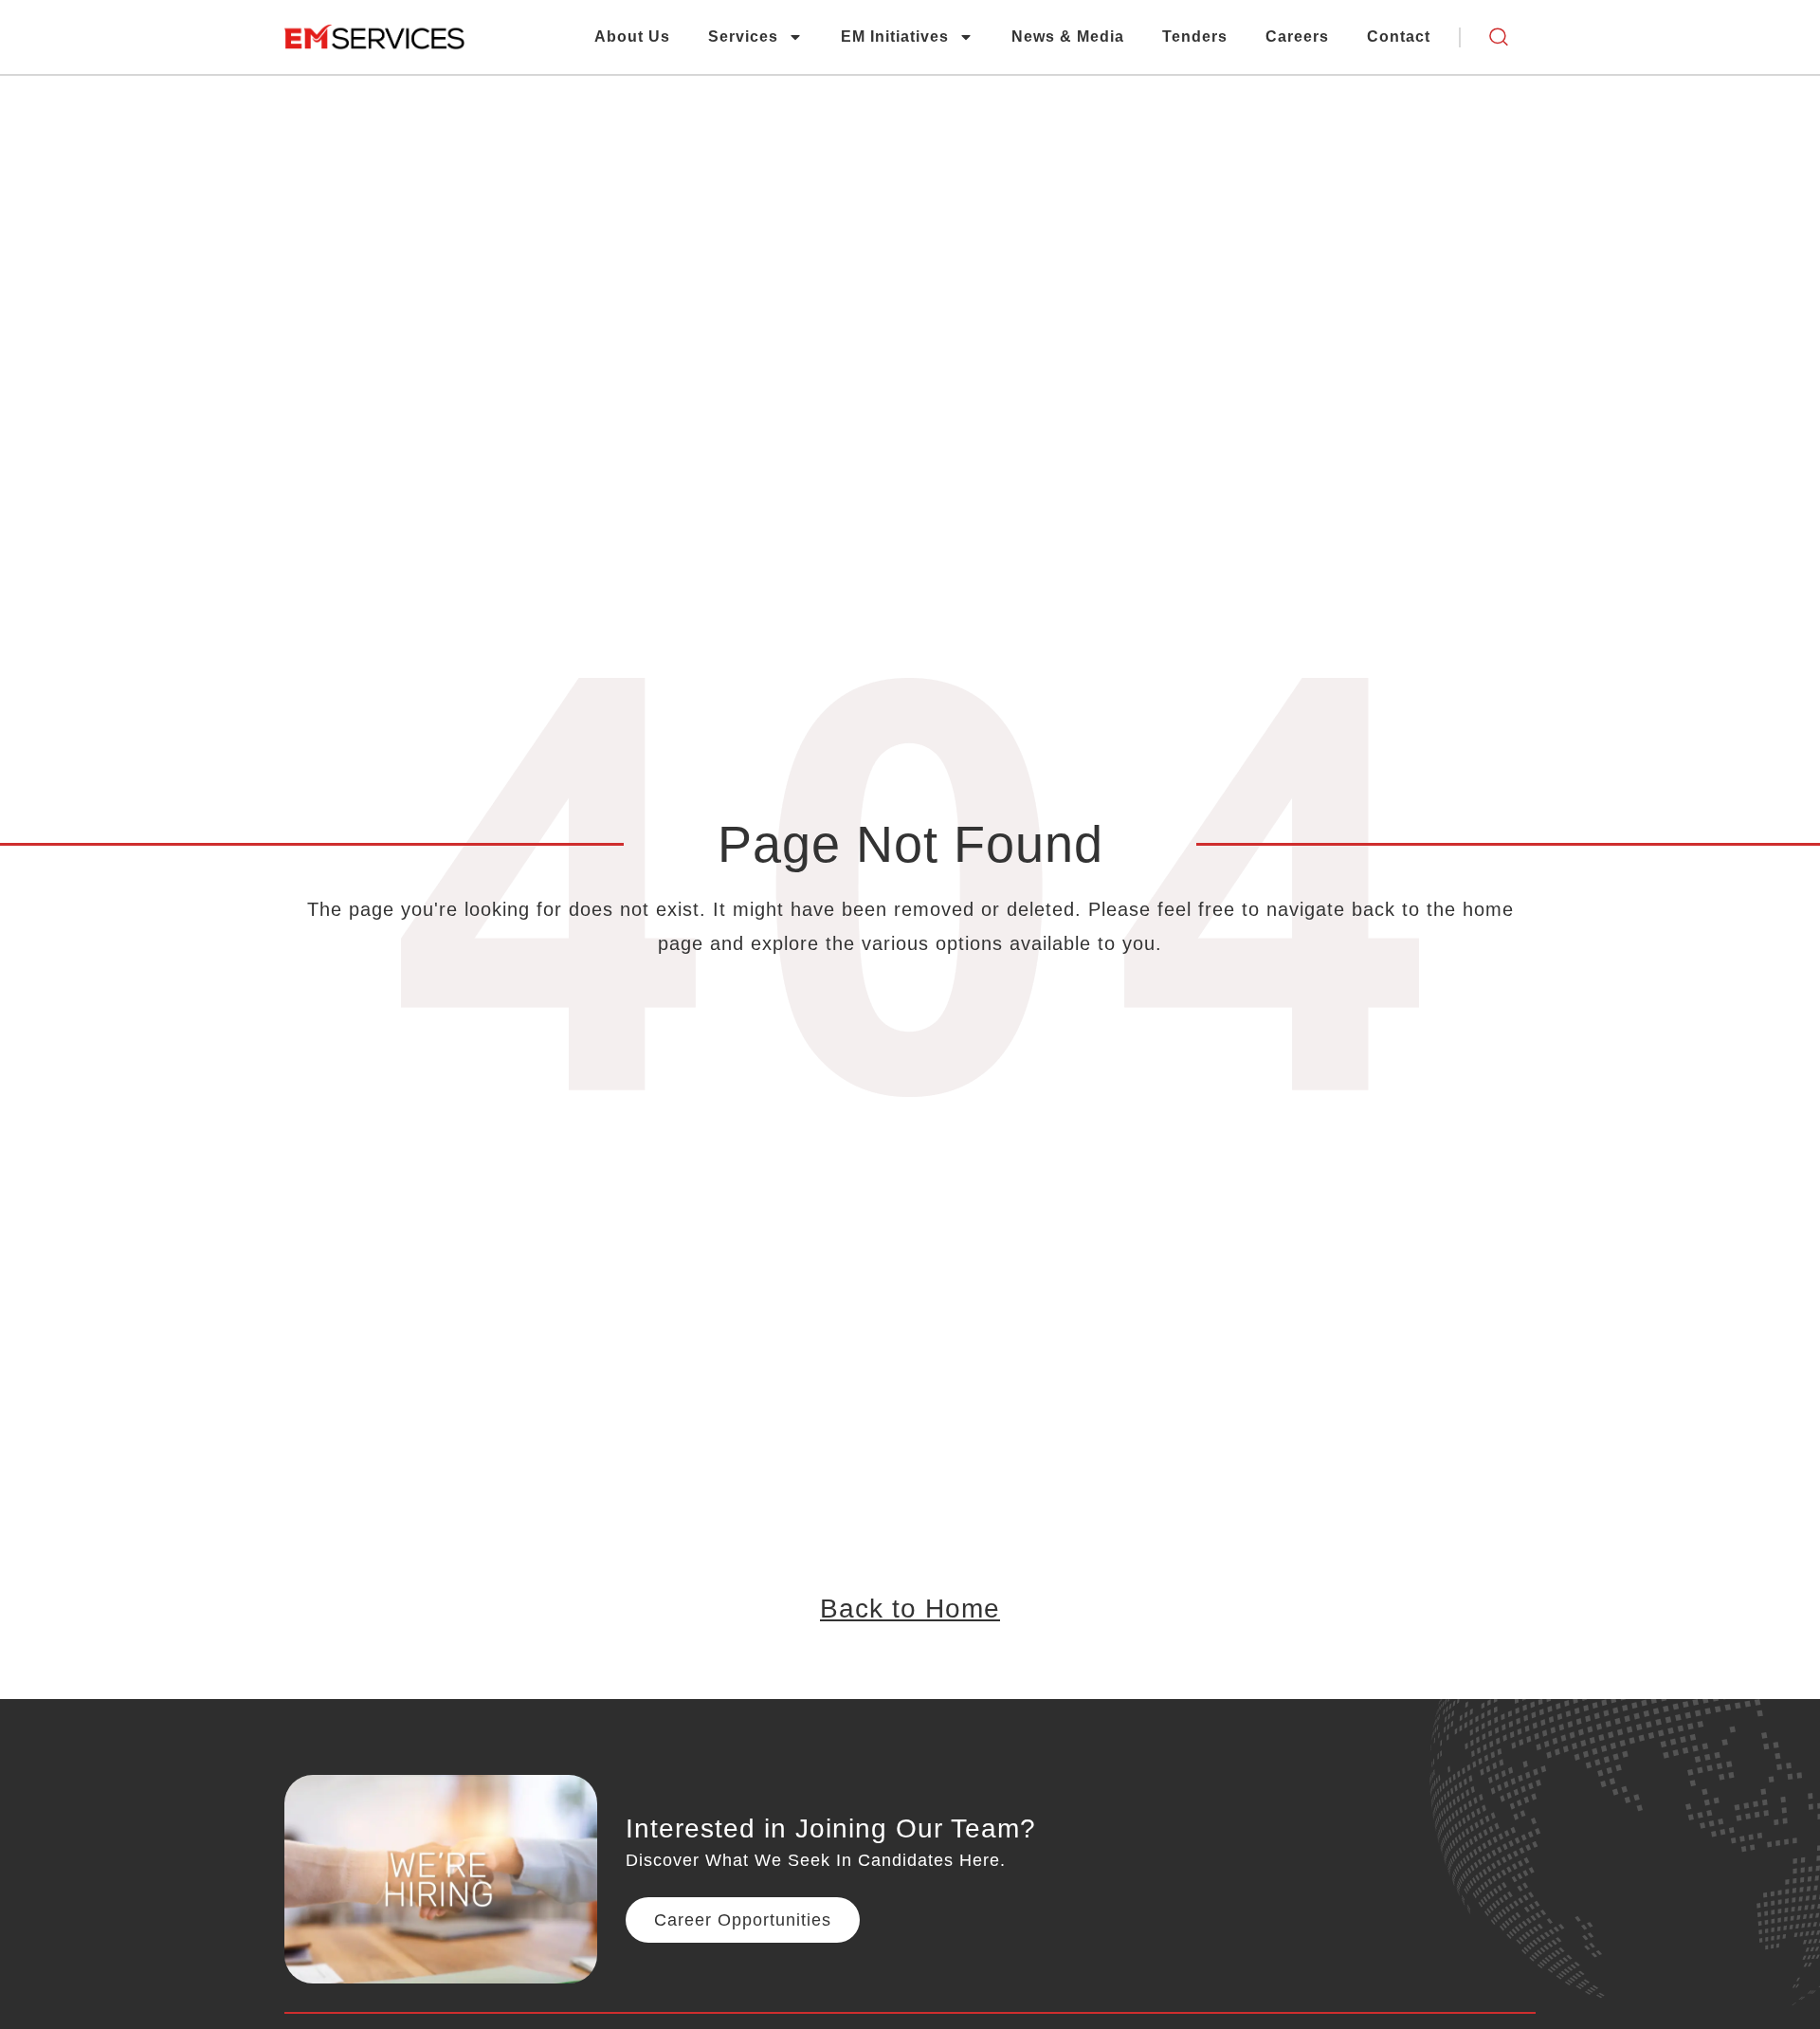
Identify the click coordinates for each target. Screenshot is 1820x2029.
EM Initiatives (895, 37)
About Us (632, 37)
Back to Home (910, 1609)
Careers (1297, 37)
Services (743, 37)
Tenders (1195, 37)
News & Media (1068, 37)
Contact (1399, 37)
